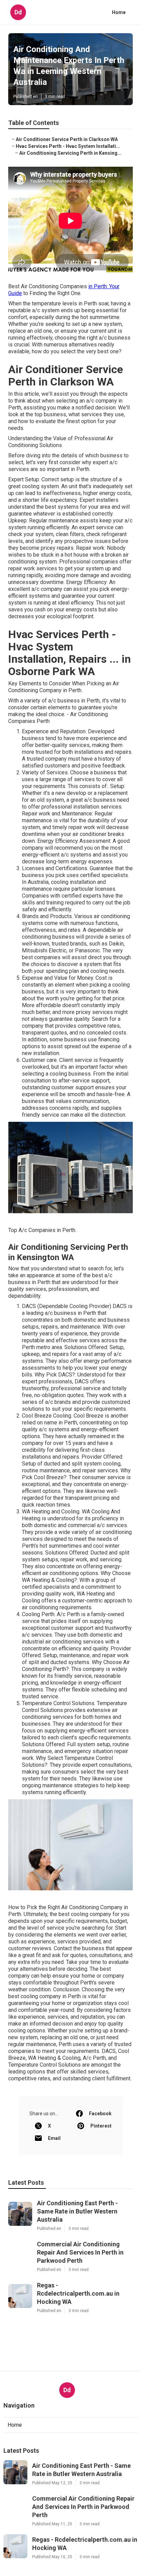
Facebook (100, 2114)
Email (54, 2138)
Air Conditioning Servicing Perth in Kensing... (70, 153)
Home (119, 12)
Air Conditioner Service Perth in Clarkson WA (67, 139)
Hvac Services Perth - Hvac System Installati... (68, 146)
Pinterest (101, 2126)
